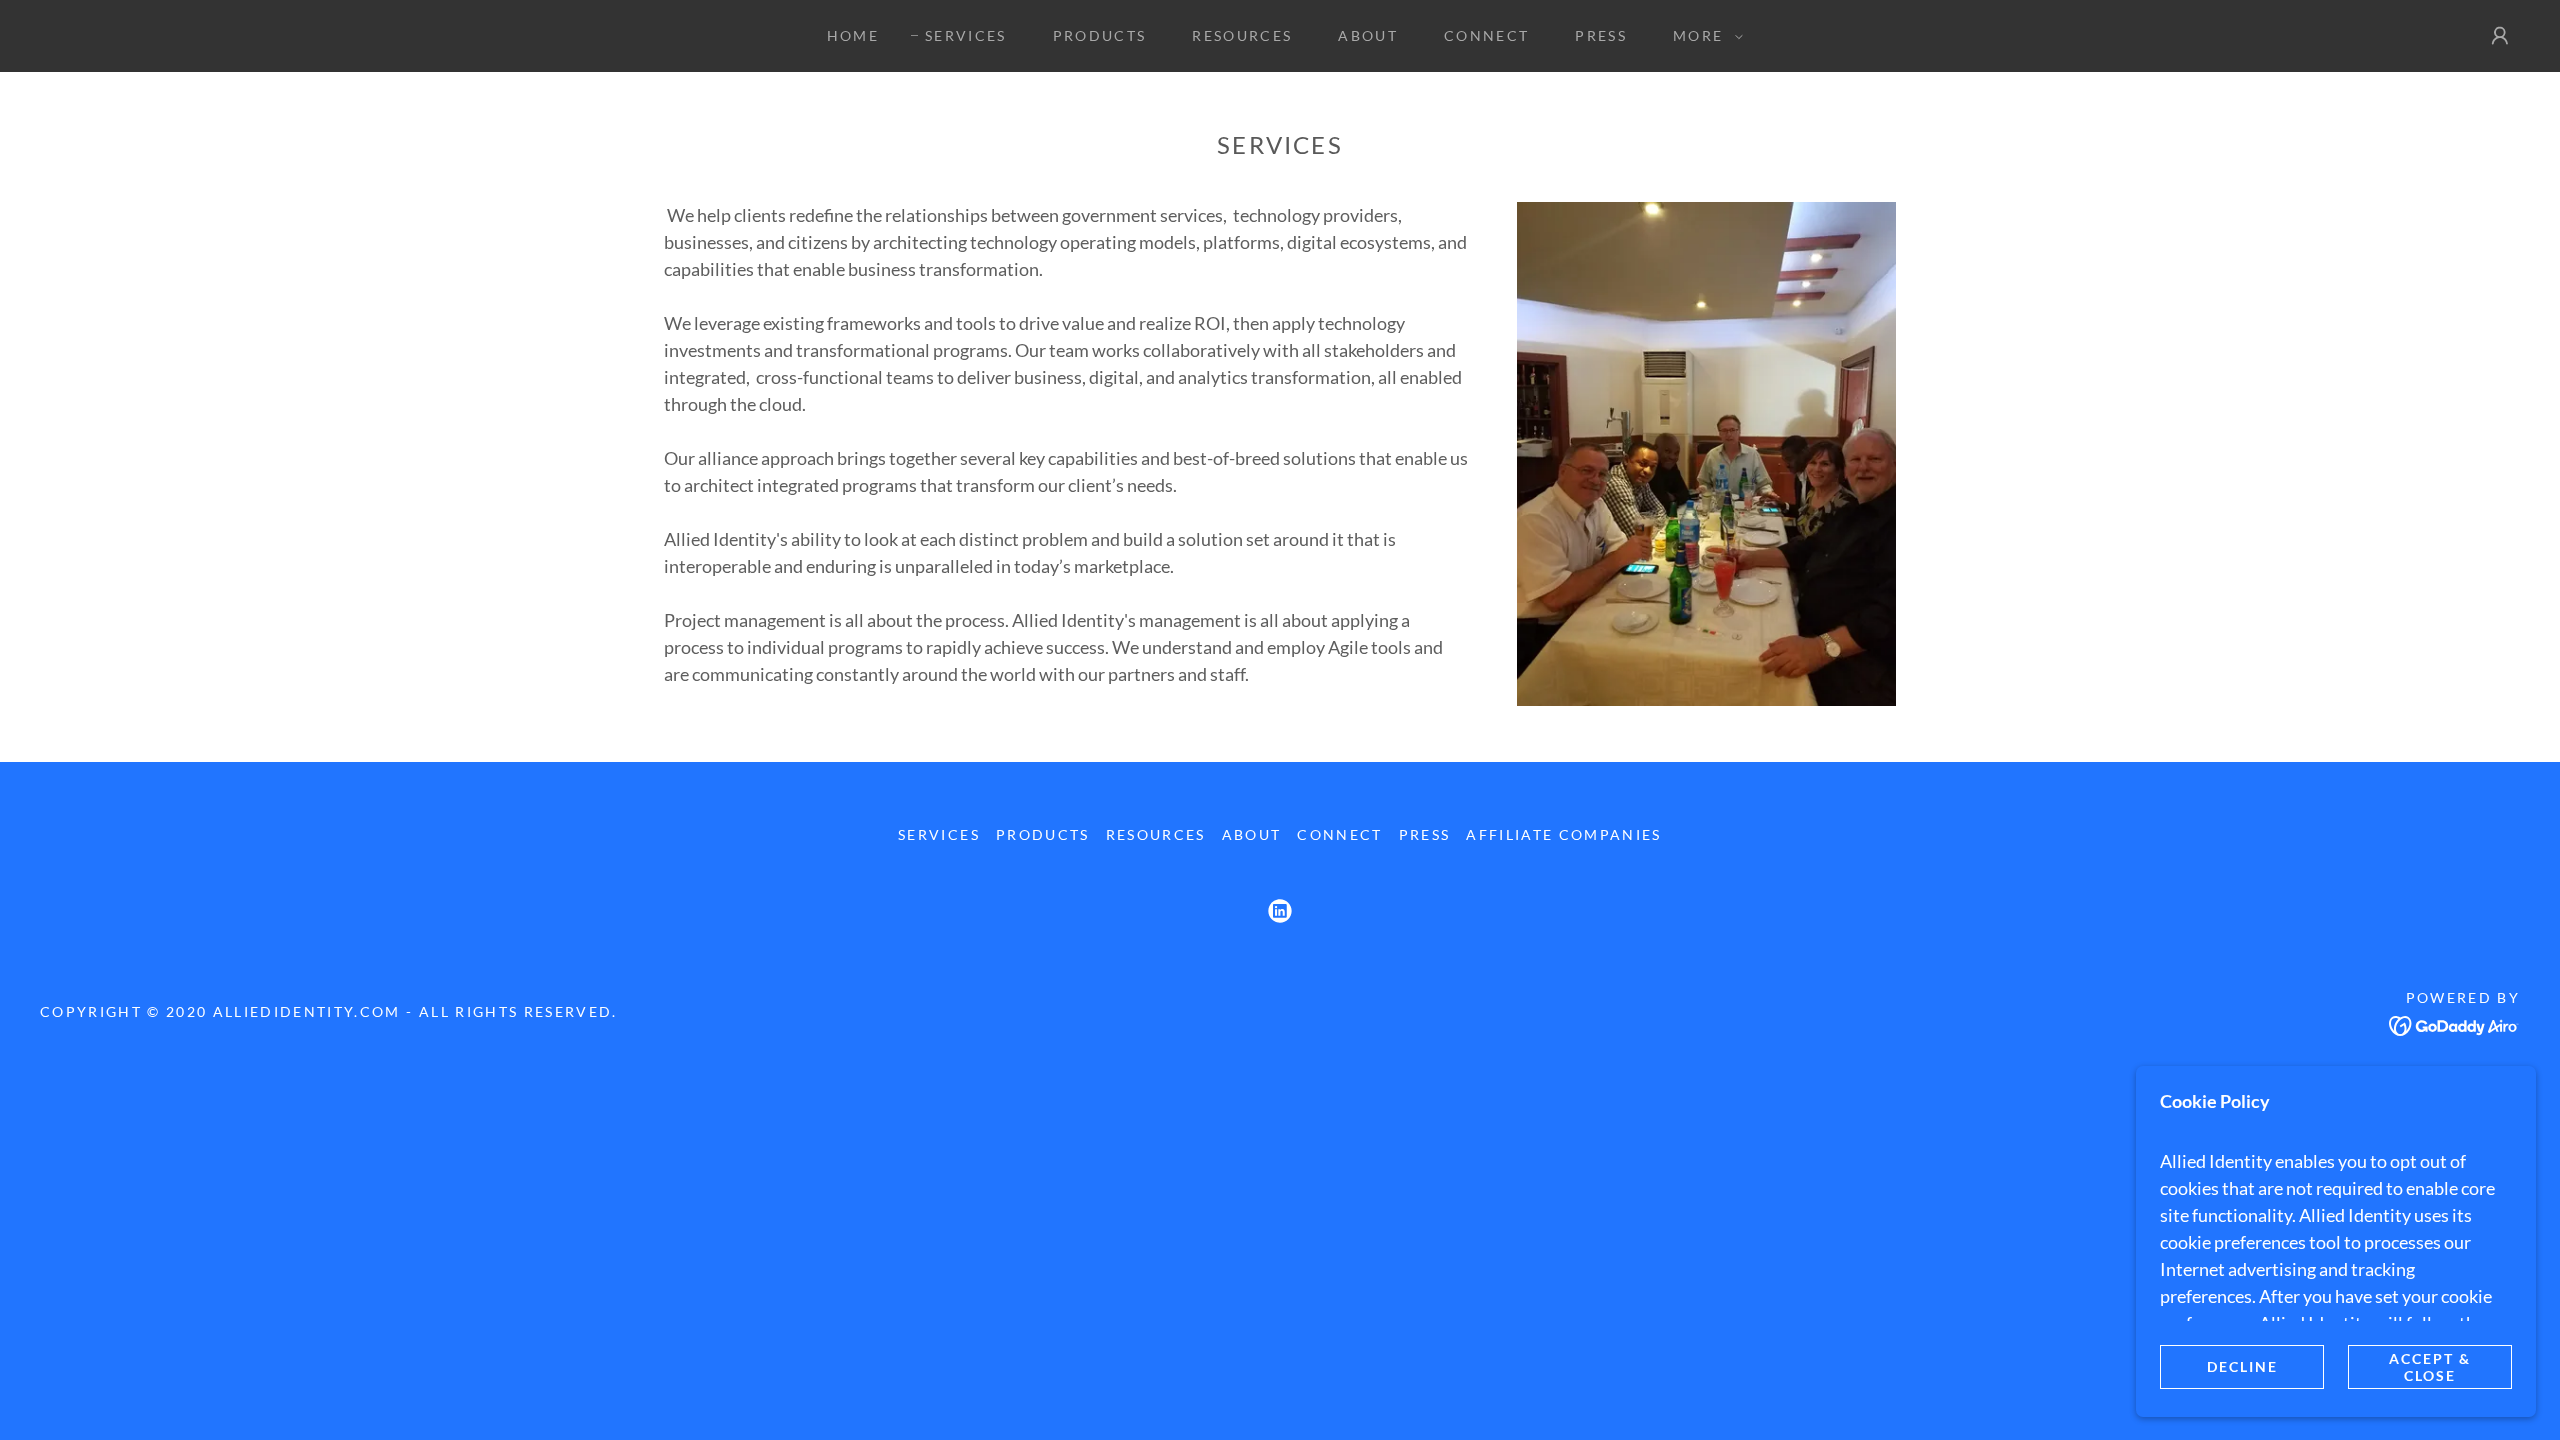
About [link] (1368, 35)
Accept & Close (2430, 1366)
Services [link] (966, 35)
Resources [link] (1242, 35)
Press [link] (1601, 35)
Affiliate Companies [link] (1563, 834)
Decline (2242, 1366)
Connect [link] (1486, 35)
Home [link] (853, 35)
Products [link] (1100, 35)
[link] (1280, 911)
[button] (1703, 36)
